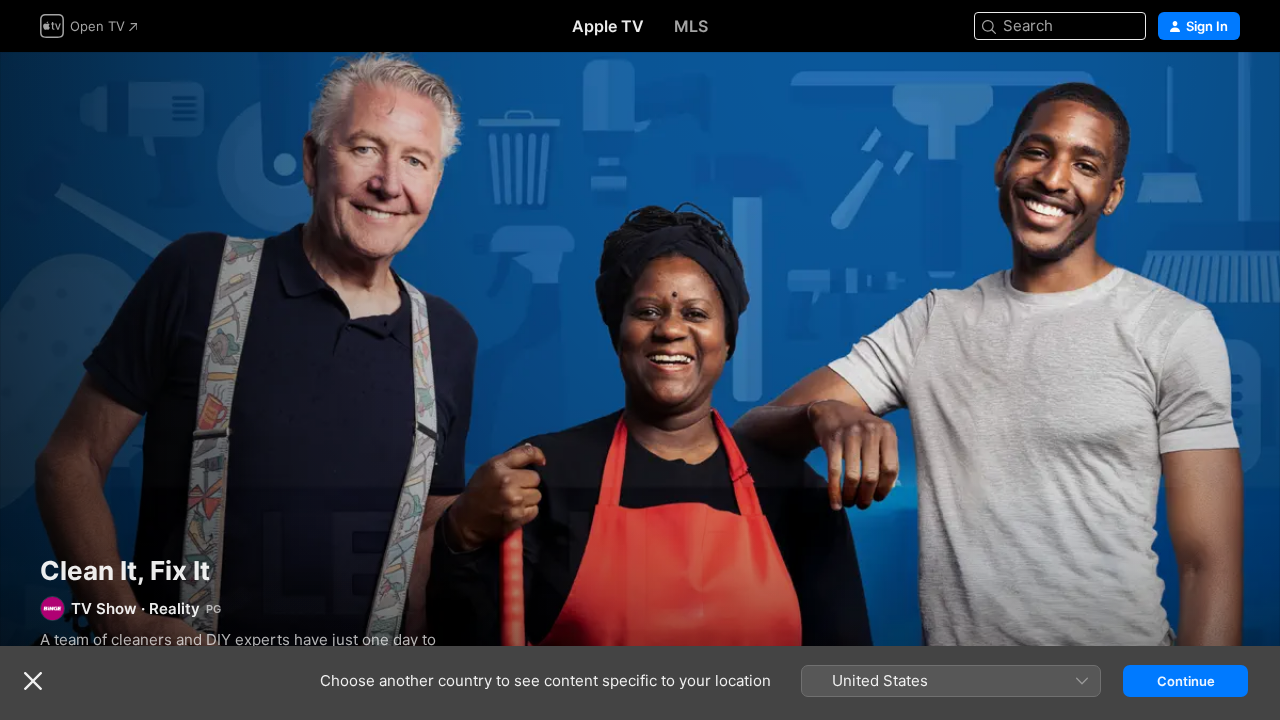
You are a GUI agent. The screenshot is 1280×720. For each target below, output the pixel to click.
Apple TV (608, 26)
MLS (691, 26)
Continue (1186, 681)
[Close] (33, 681)
